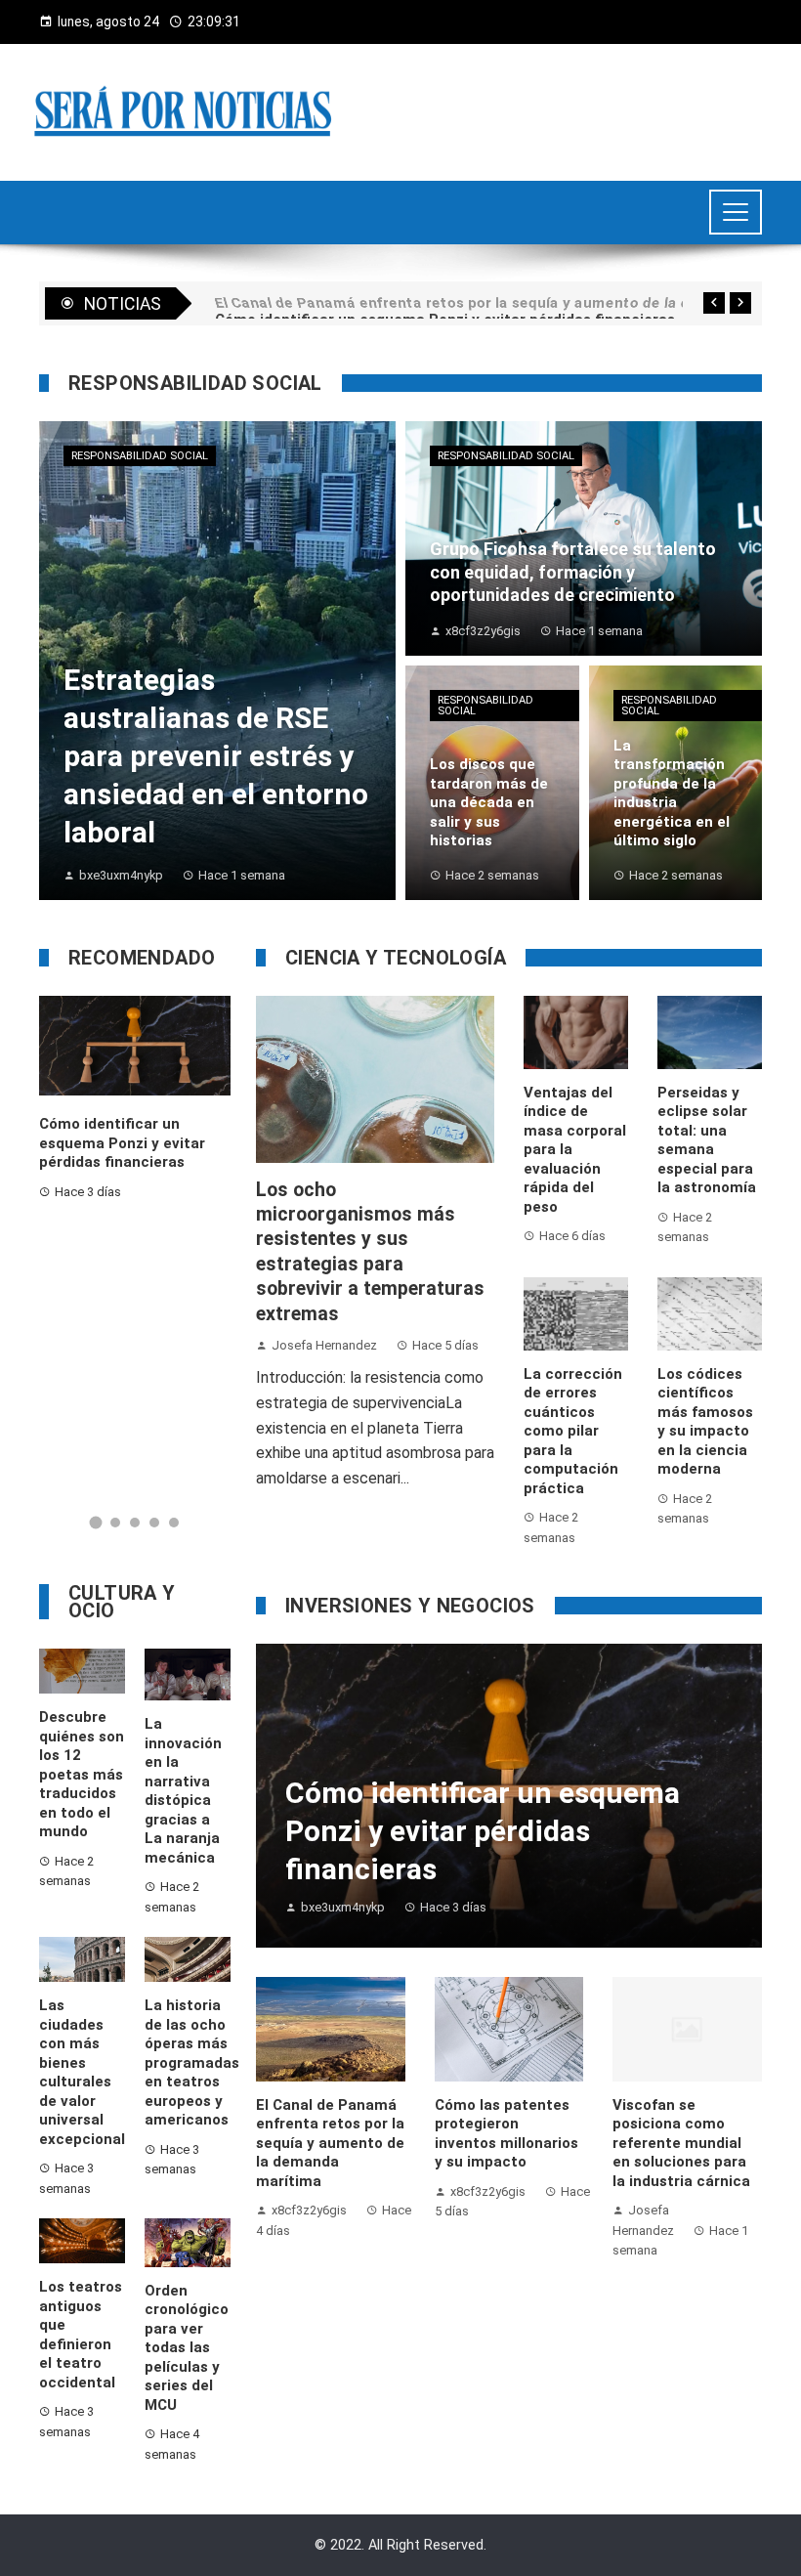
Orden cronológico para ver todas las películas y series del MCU (187, 2348)
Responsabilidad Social (140, 456)
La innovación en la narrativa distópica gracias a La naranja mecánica (183, 1791)
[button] (96, 1523)
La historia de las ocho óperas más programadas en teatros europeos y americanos (192, 2062)
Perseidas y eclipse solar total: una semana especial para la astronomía (707, 1140)
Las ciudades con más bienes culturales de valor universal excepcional (82, 2072)
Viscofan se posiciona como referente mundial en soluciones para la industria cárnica (681, 2143)
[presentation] (714, 303)
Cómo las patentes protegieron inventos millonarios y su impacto (506, 2134)
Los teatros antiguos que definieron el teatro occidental (81, 2335)
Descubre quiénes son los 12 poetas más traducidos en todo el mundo (82, 1774)
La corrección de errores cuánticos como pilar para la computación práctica (573, 1431)
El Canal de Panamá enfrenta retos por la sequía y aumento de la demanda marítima (330, 2143)
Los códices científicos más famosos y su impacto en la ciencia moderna (705, 1422)
